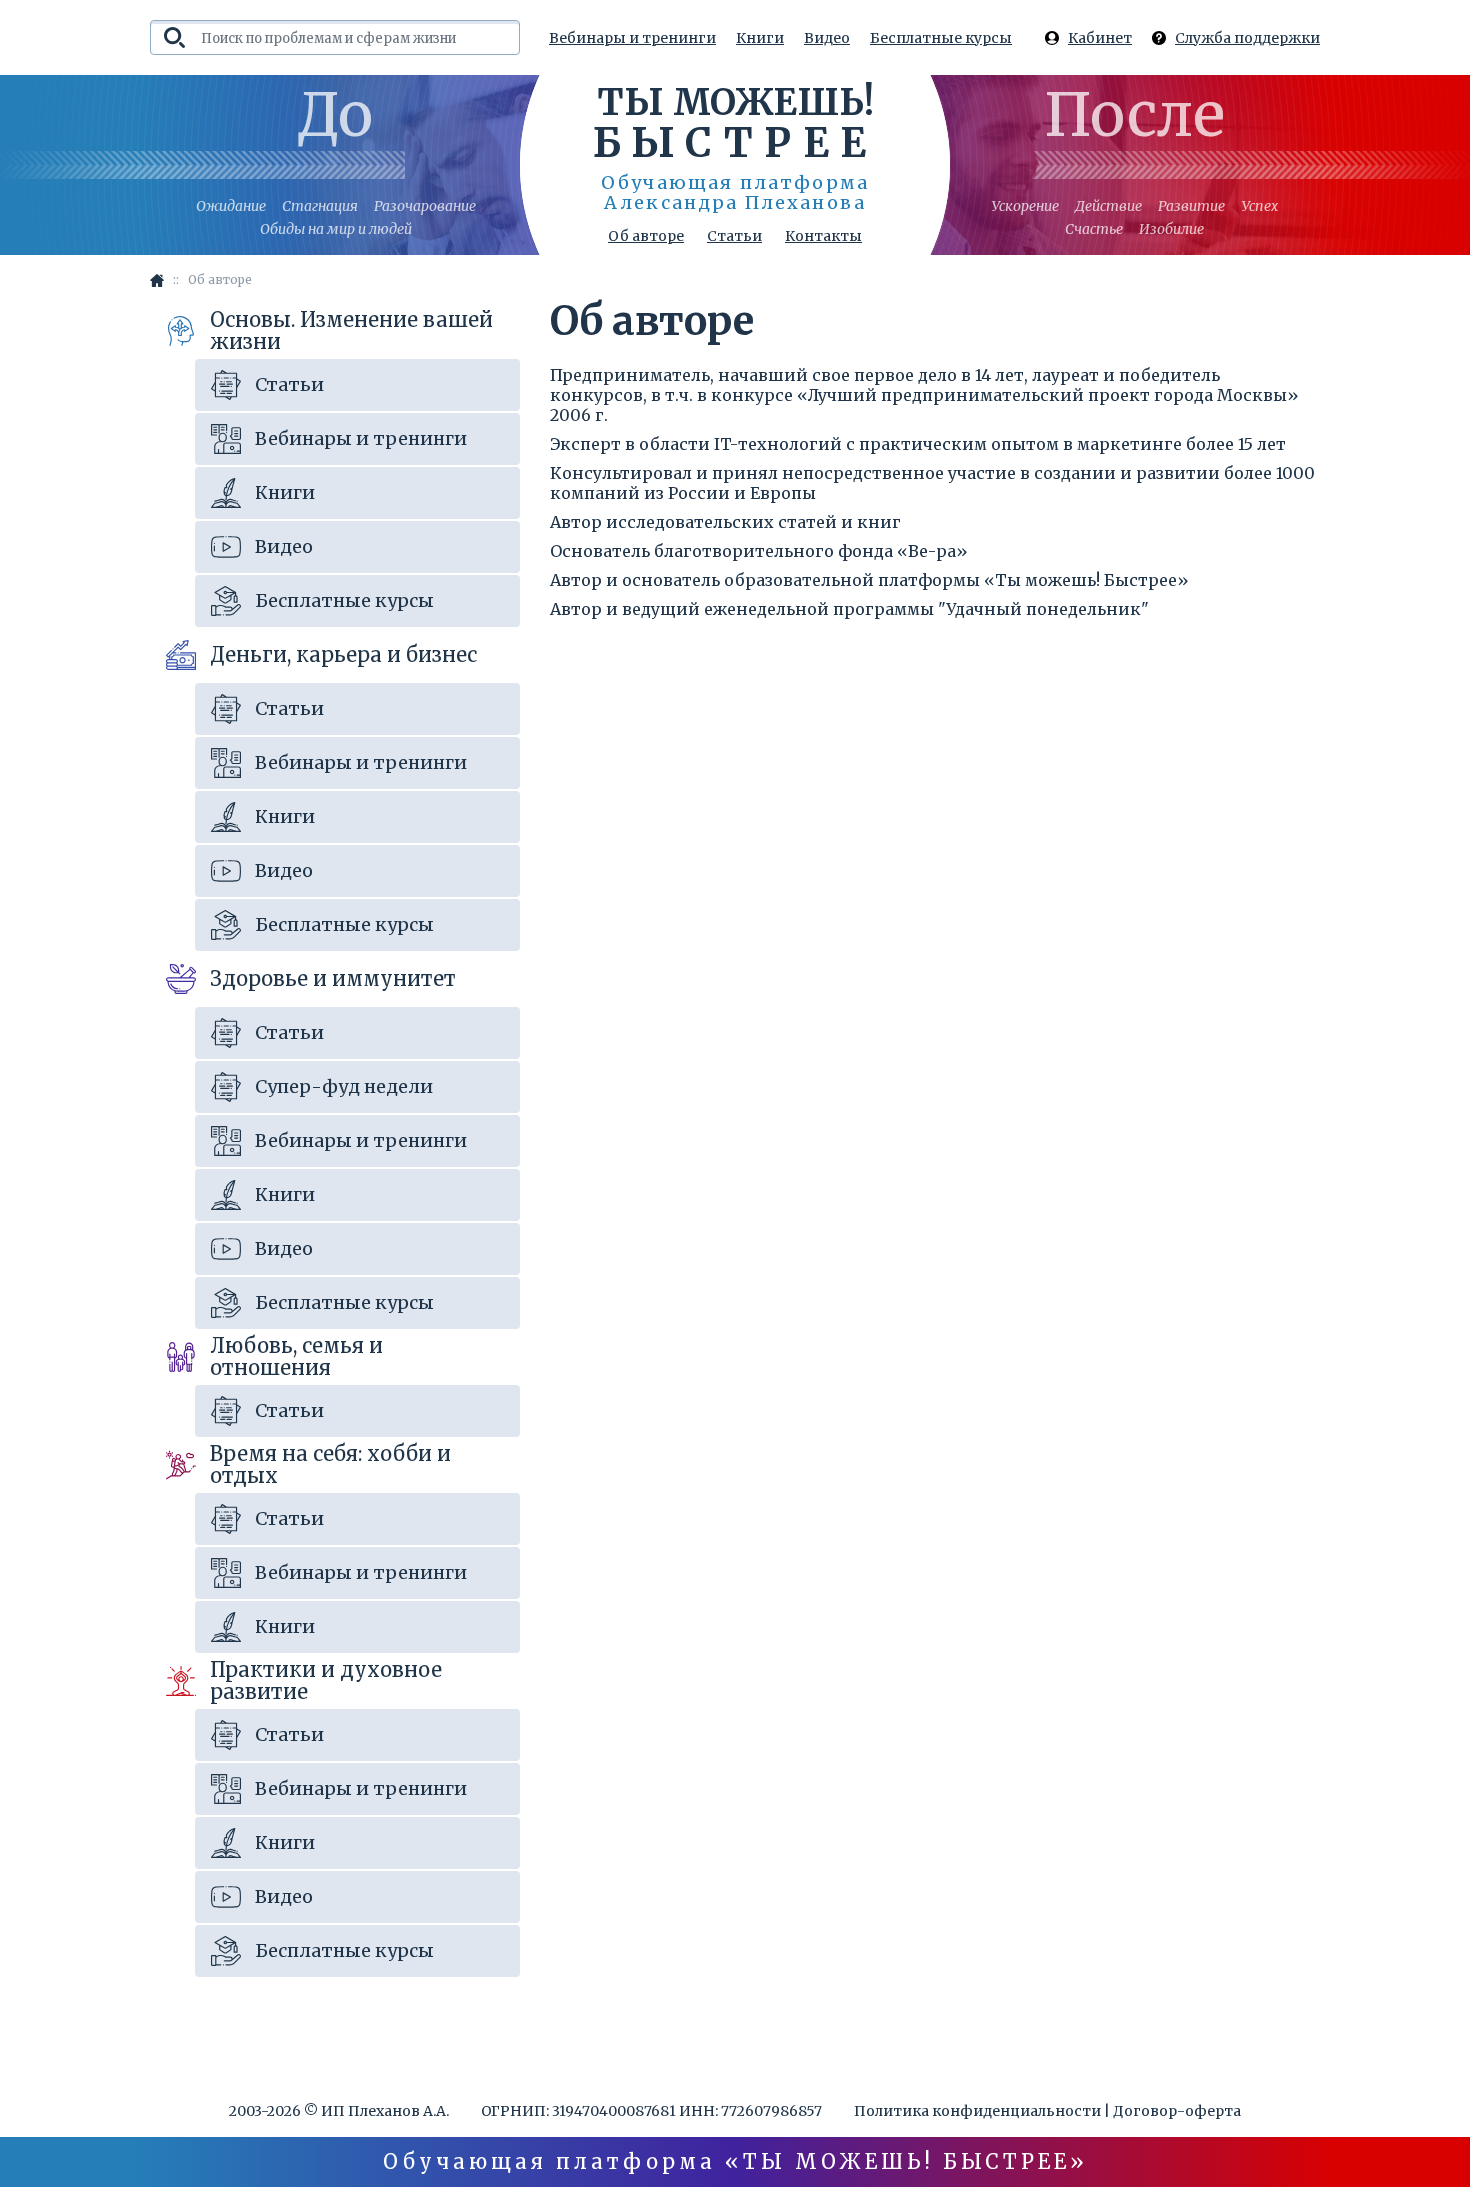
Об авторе (646, 236)
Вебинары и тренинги (632, 38)
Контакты (823, 236)
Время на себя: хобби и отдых (330, 1464)
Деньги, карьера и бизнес (343, 654)
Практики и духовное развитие (326, 1680)
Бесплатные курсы (941, 38)
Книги (760, 38)
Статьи (734, 236)
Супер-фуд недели (344, 1086)
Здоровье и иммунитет (333, 978)
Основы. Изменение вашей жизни (351, 330)
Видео (827, 38)
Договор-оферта (1177, 2111)
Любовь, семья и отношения (296, 1356)
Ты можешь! (735, 121)
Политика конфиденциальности (977, 2111)
